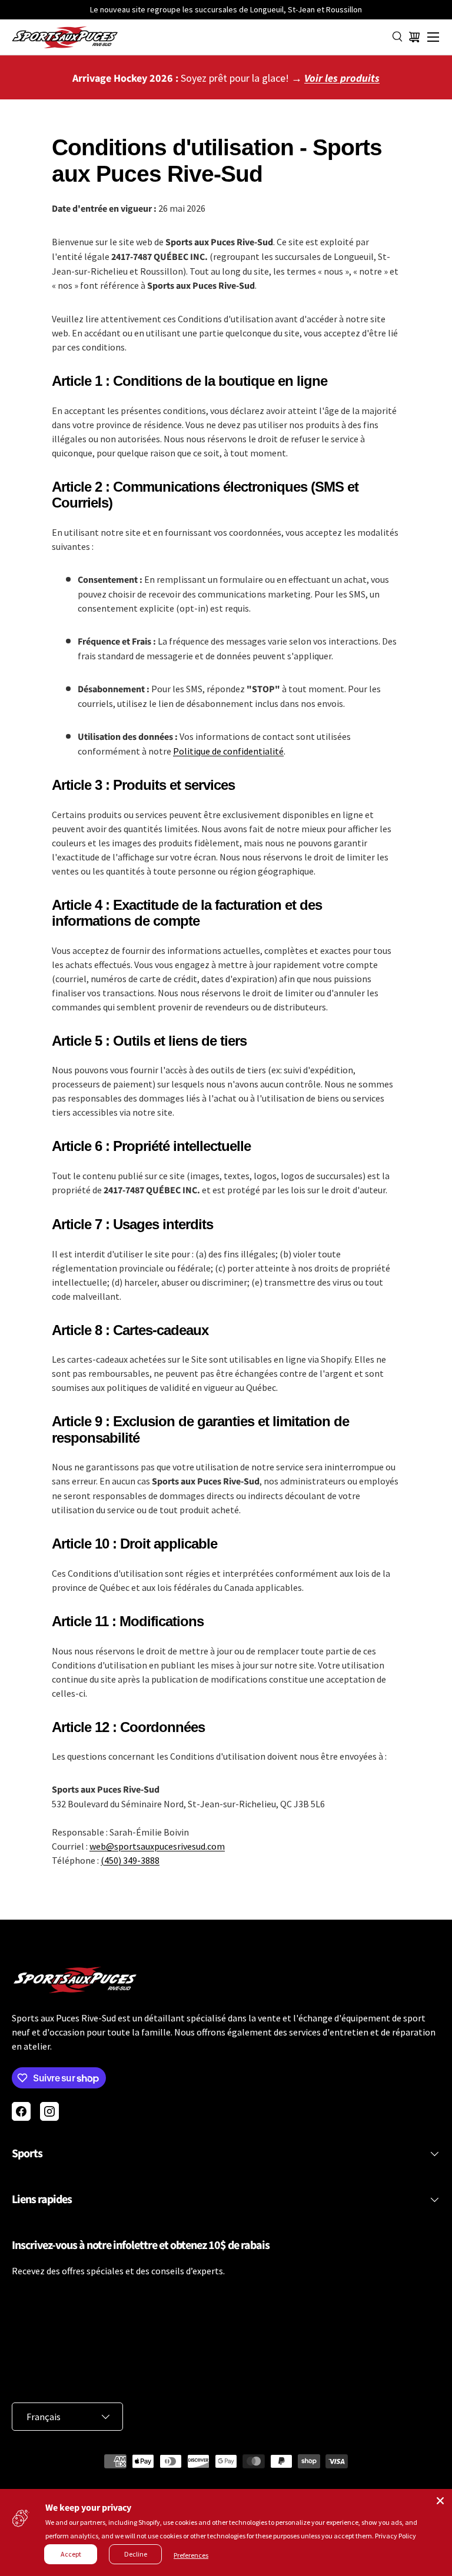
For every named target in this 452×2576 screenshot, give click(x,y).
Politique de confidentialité (228, 751)
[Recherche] (398, 37)
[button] (414, 37)
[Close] (440, 2501)
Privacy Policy (395, 2536)
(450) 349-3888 (130, 1860)
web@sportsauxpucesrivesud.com (157, 1846)
